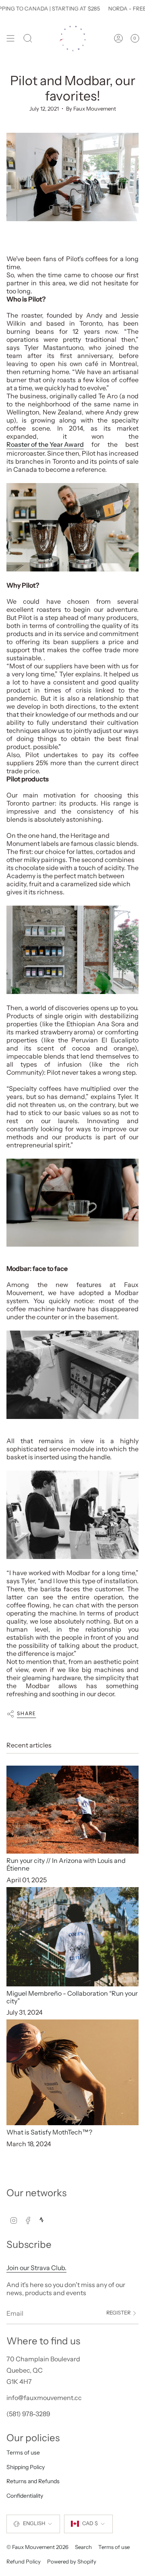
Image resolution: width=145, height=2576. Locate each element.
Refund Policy (24, 2561)
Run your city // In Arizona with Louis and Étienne (66, 1864)
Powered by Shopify (72, 2561)
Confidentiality (25, 2496)
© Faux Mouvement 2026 (37, 2547)
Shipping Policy (26, 2467)
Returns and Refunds (33, 2481)
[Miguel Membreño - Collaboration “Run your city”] (72, 1937)
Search (83, 2547)
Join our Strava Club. (36, 2268)
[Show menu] (10, 39)
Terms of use (23, 2453)
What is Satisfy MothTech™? (49, 2132)
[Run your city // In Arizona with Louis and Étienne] (72, 1810)
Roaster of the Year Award (45, 444)
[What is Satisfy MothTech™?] (72, 2072)
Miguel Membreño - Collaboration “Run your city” (72, 1997)
